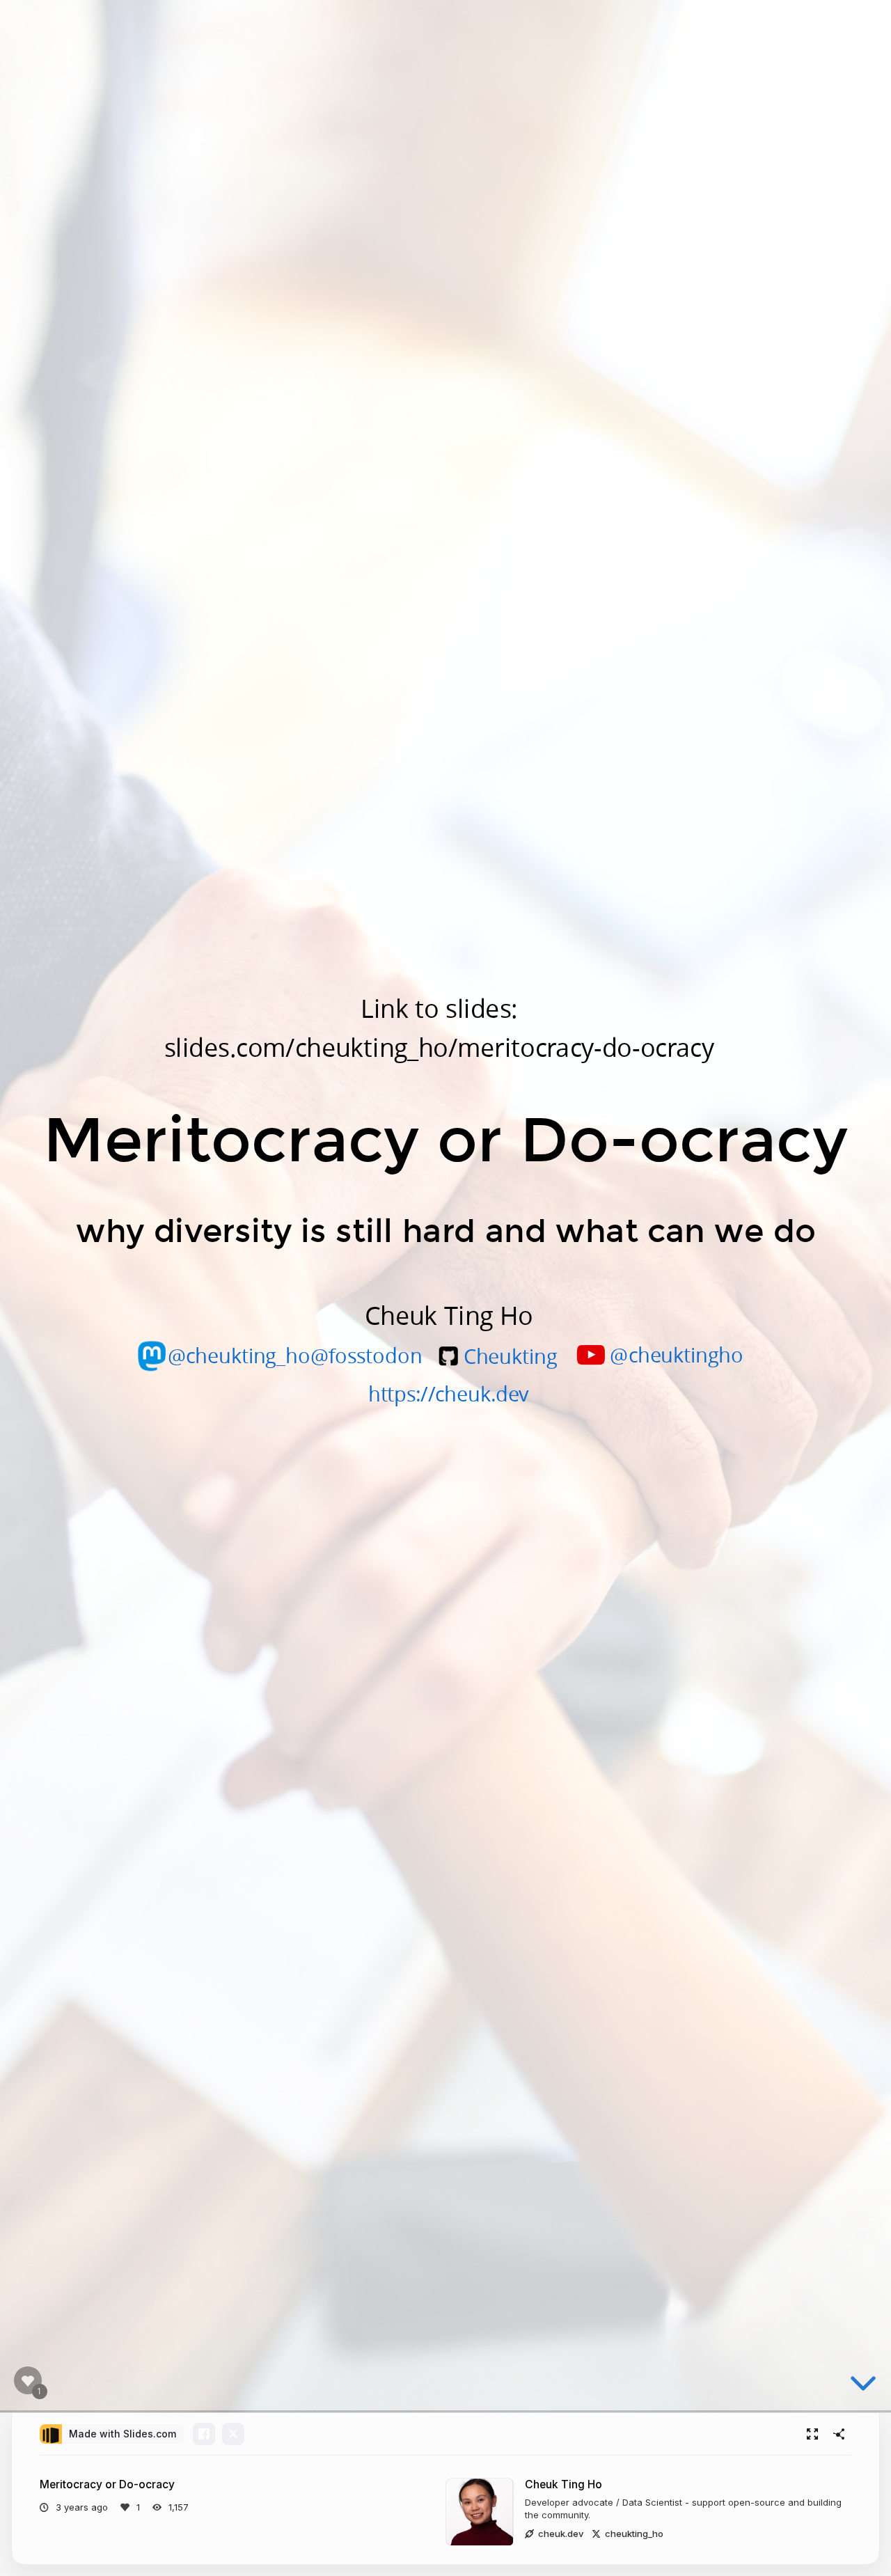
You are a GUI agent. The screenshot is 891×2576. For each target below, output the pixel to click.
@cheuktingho (677, 1354)
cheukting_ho (634, 2534)
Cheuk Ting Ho (563, 2484)
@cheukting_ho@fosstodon (295, 1354)
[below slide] (863, 2386)
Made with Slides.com (123, 2434)
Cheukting (510, 1356)
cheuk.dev (561, 2534)
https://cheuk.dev (449, 1393)
